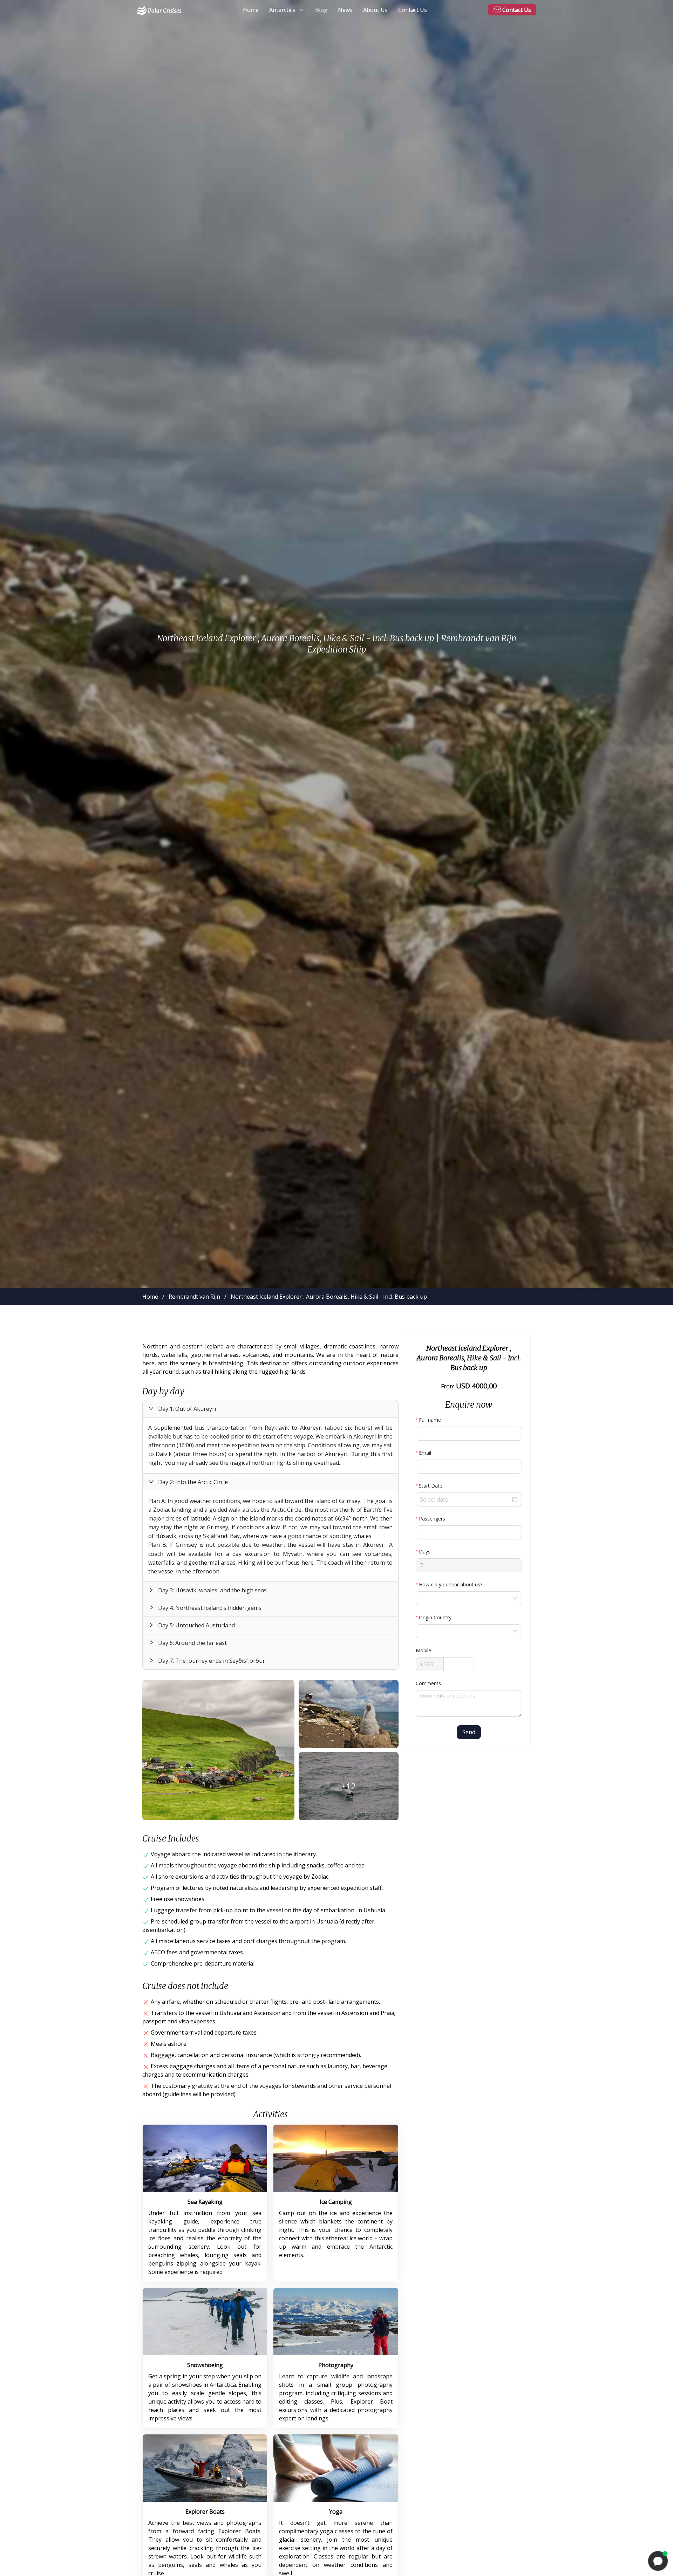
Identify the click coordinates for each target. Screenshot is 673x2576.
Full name (430, 1420)
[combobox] (465, 1598)
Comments (428, 1683)
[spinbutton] (469, 1532)
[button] (270, 1409)
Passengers (432, 1519)
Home (150, 1297)
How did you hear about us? (451, 1584)
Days (425, 1552)
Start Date (431, 1486)
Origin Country (435, 1617)
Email (425, 1453)
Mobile (423, 1650)
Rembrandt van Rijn (194, 1297)
